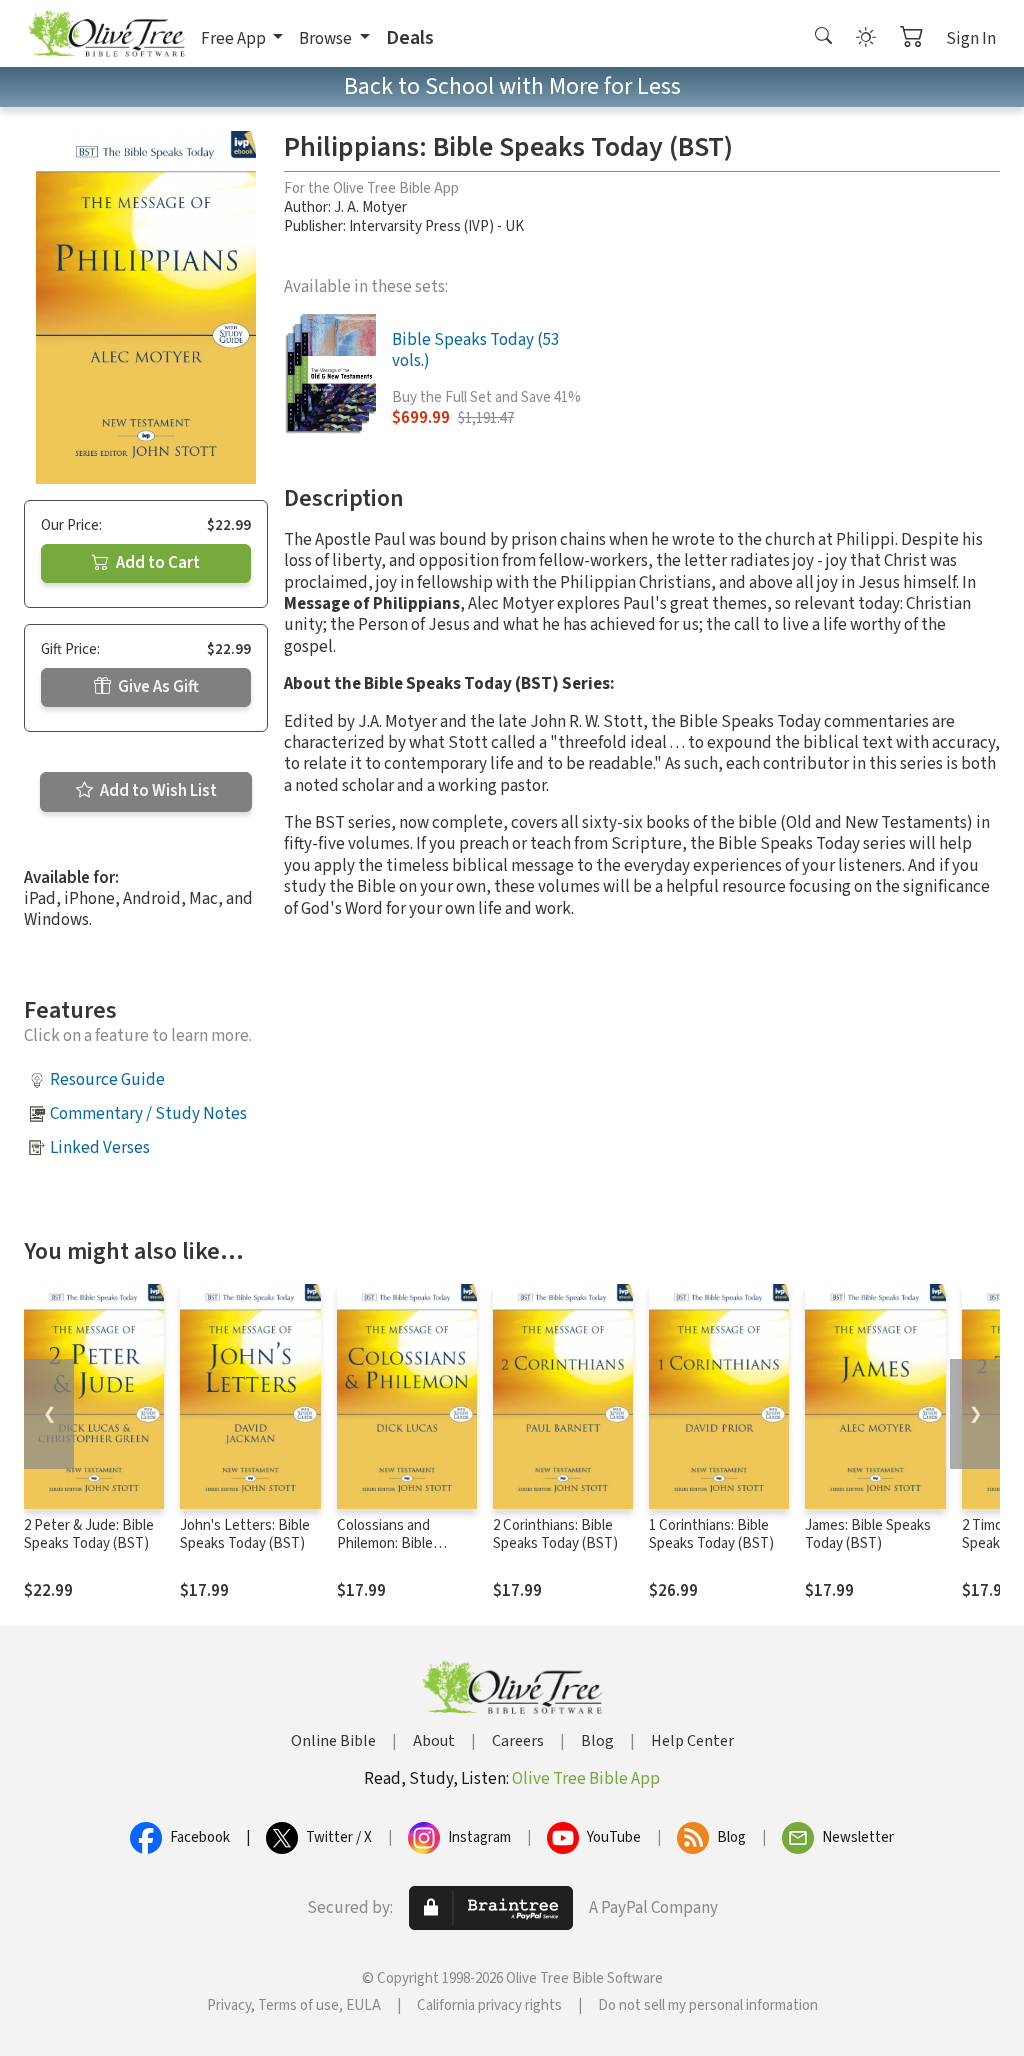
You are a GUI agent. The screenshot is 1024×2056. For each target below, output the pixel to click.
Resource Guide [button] (107, 1080)
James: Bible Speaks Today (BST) (868, 1535)
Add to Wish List (157, 791)
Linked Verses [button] (100, 1148)
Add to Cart (156, 563)
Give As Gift (157, 687)
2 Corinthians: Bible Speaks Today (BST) (555, 1535)
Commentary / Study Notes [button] (148, 1114)
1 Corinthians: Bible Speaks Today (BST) (711, 1535)
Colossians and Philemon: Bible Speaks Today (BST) (399, 1544)
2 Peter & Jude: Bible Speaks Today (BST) (89, 1535)
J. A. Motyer (370, 207)
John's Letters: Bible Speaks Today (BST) (245, 1535)
